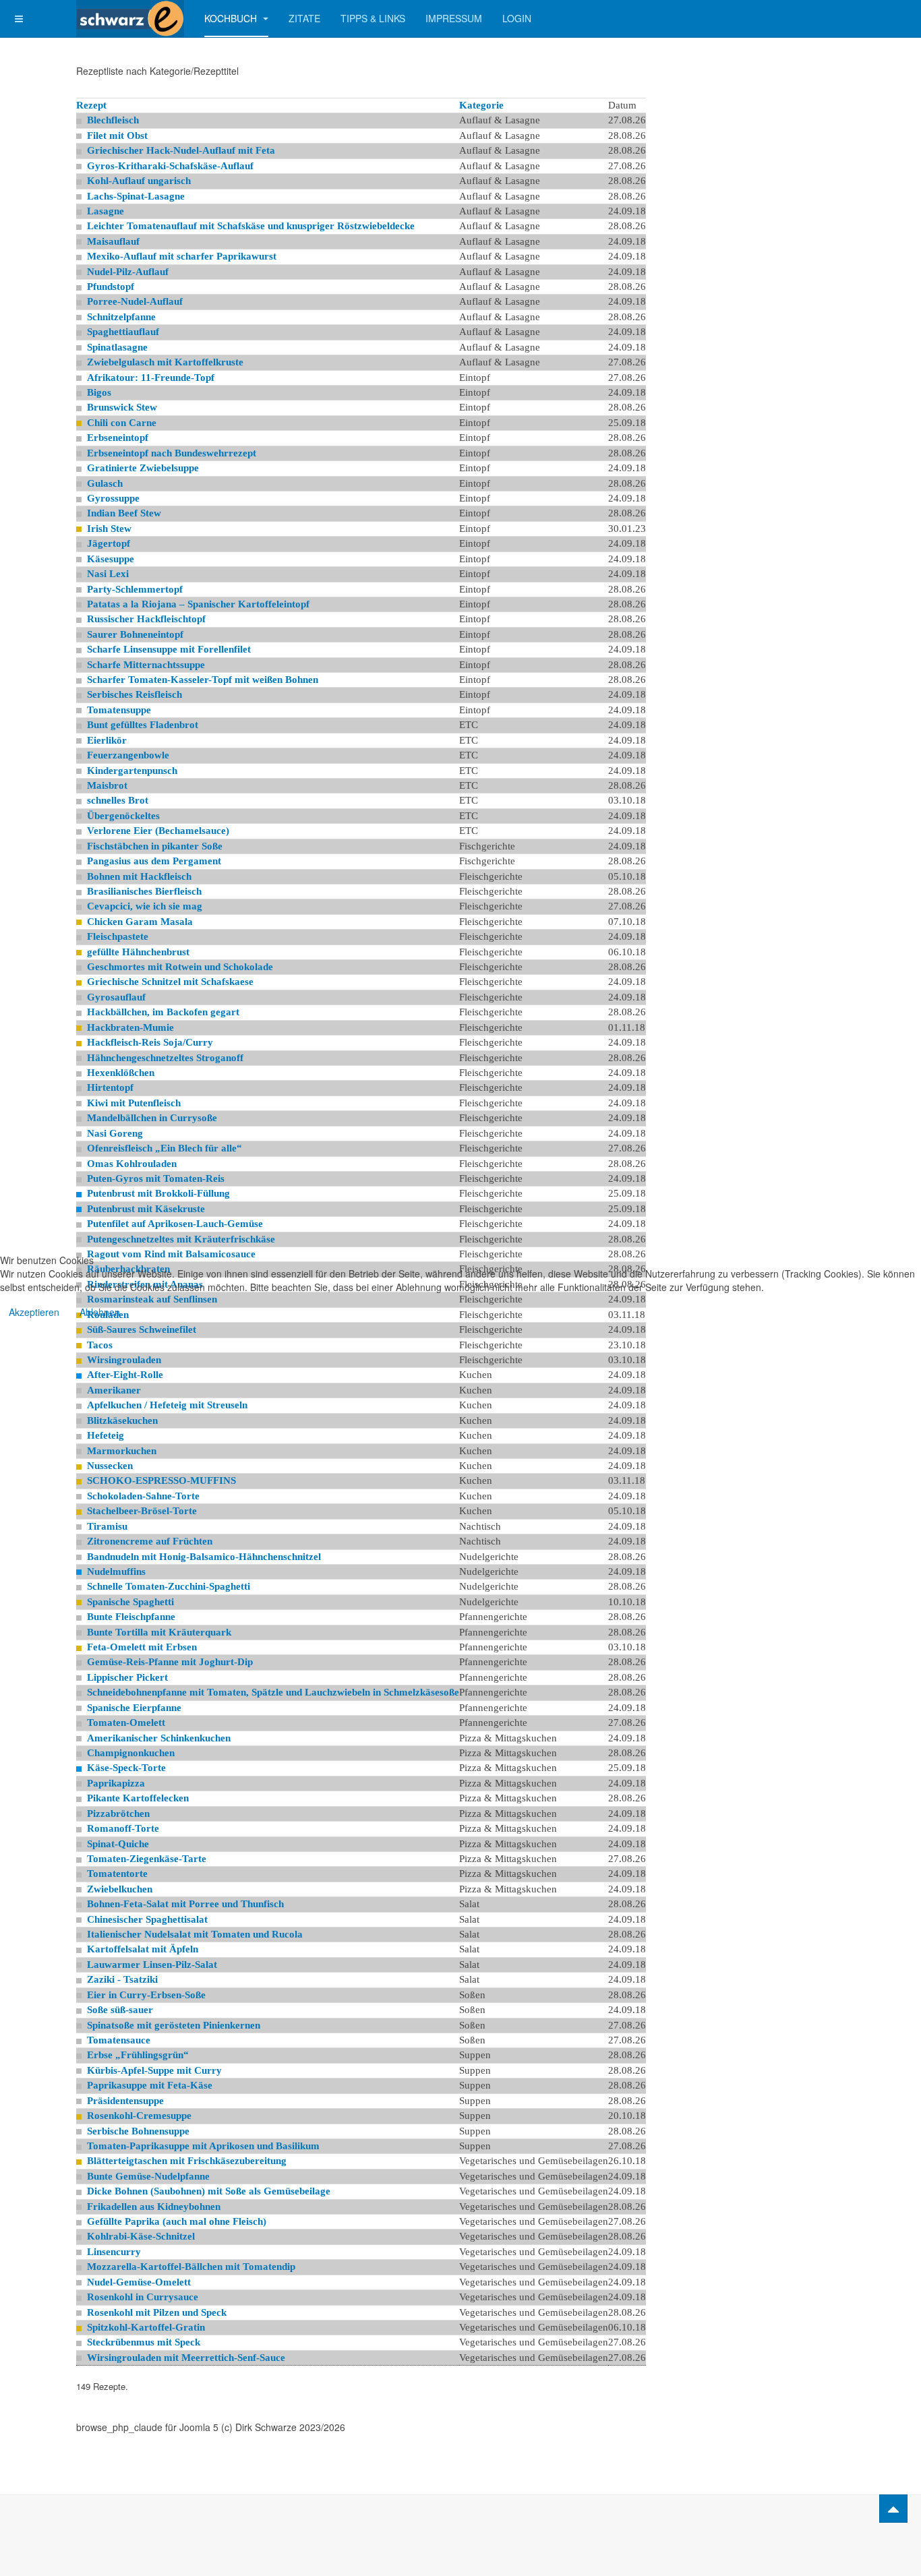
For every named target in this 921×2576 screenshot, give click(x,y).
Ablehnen (100, 1312)
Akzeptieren (34, 1312)
